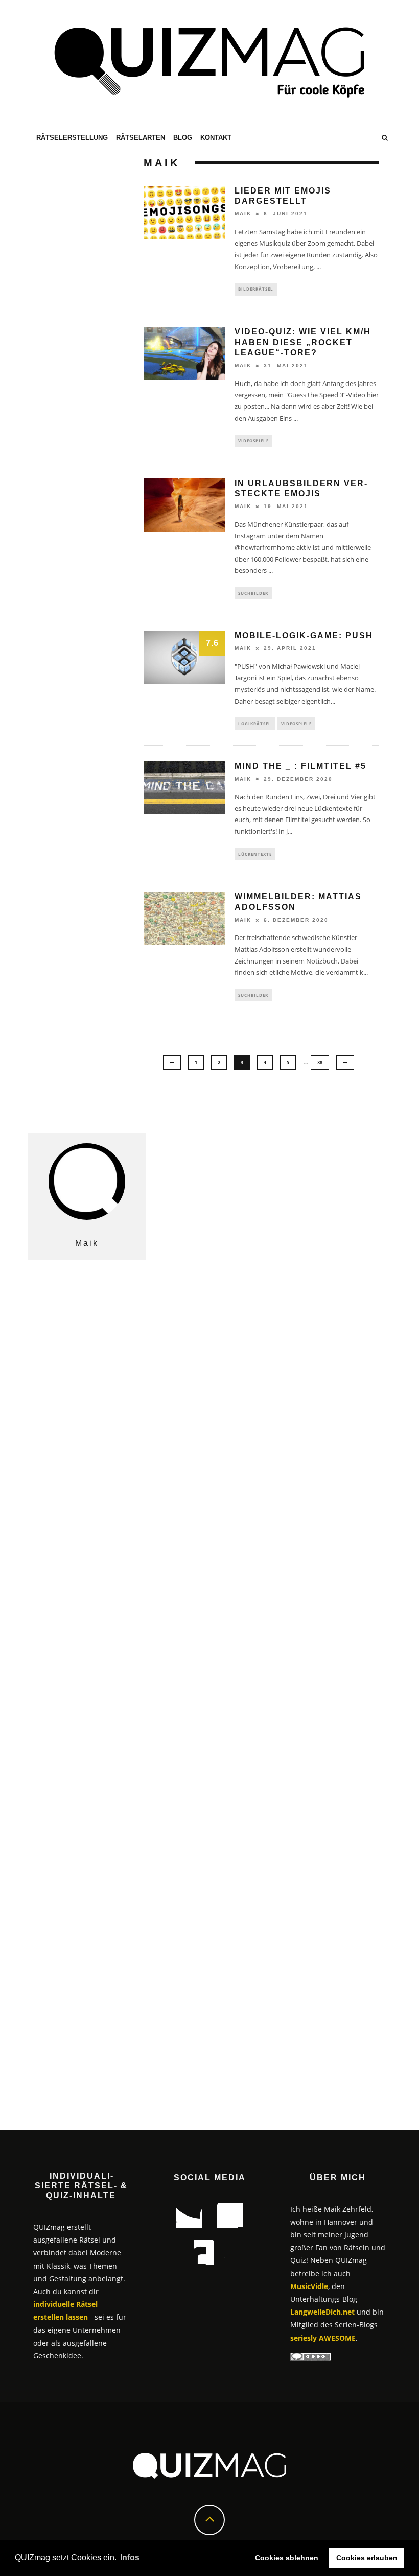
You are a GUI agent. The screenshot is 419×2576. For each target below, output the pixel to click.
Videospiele (253, 440)
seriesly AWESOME (323, 2338)
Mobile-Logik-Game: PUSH (304, 635)
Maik (243, 214)
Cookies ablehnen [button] (287, 2558)
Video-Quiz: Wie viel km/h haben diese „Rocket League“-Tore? (303, 342)
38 (320, 1062)
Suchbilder (253, 593)
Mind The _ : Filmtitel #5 (300, 766)
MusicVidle (309, 2286)
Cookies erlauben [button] (367, 2558)
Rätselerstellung (72, 138)
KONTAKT (216, 138)
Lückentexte (255, 854)
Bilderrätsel (256, 289)
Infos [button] (130, 2557)
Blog (183, 138)
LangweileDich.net (322, 2312)
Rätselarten (141, 138)
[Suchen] (385, 138)
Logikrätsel (255, 723)
